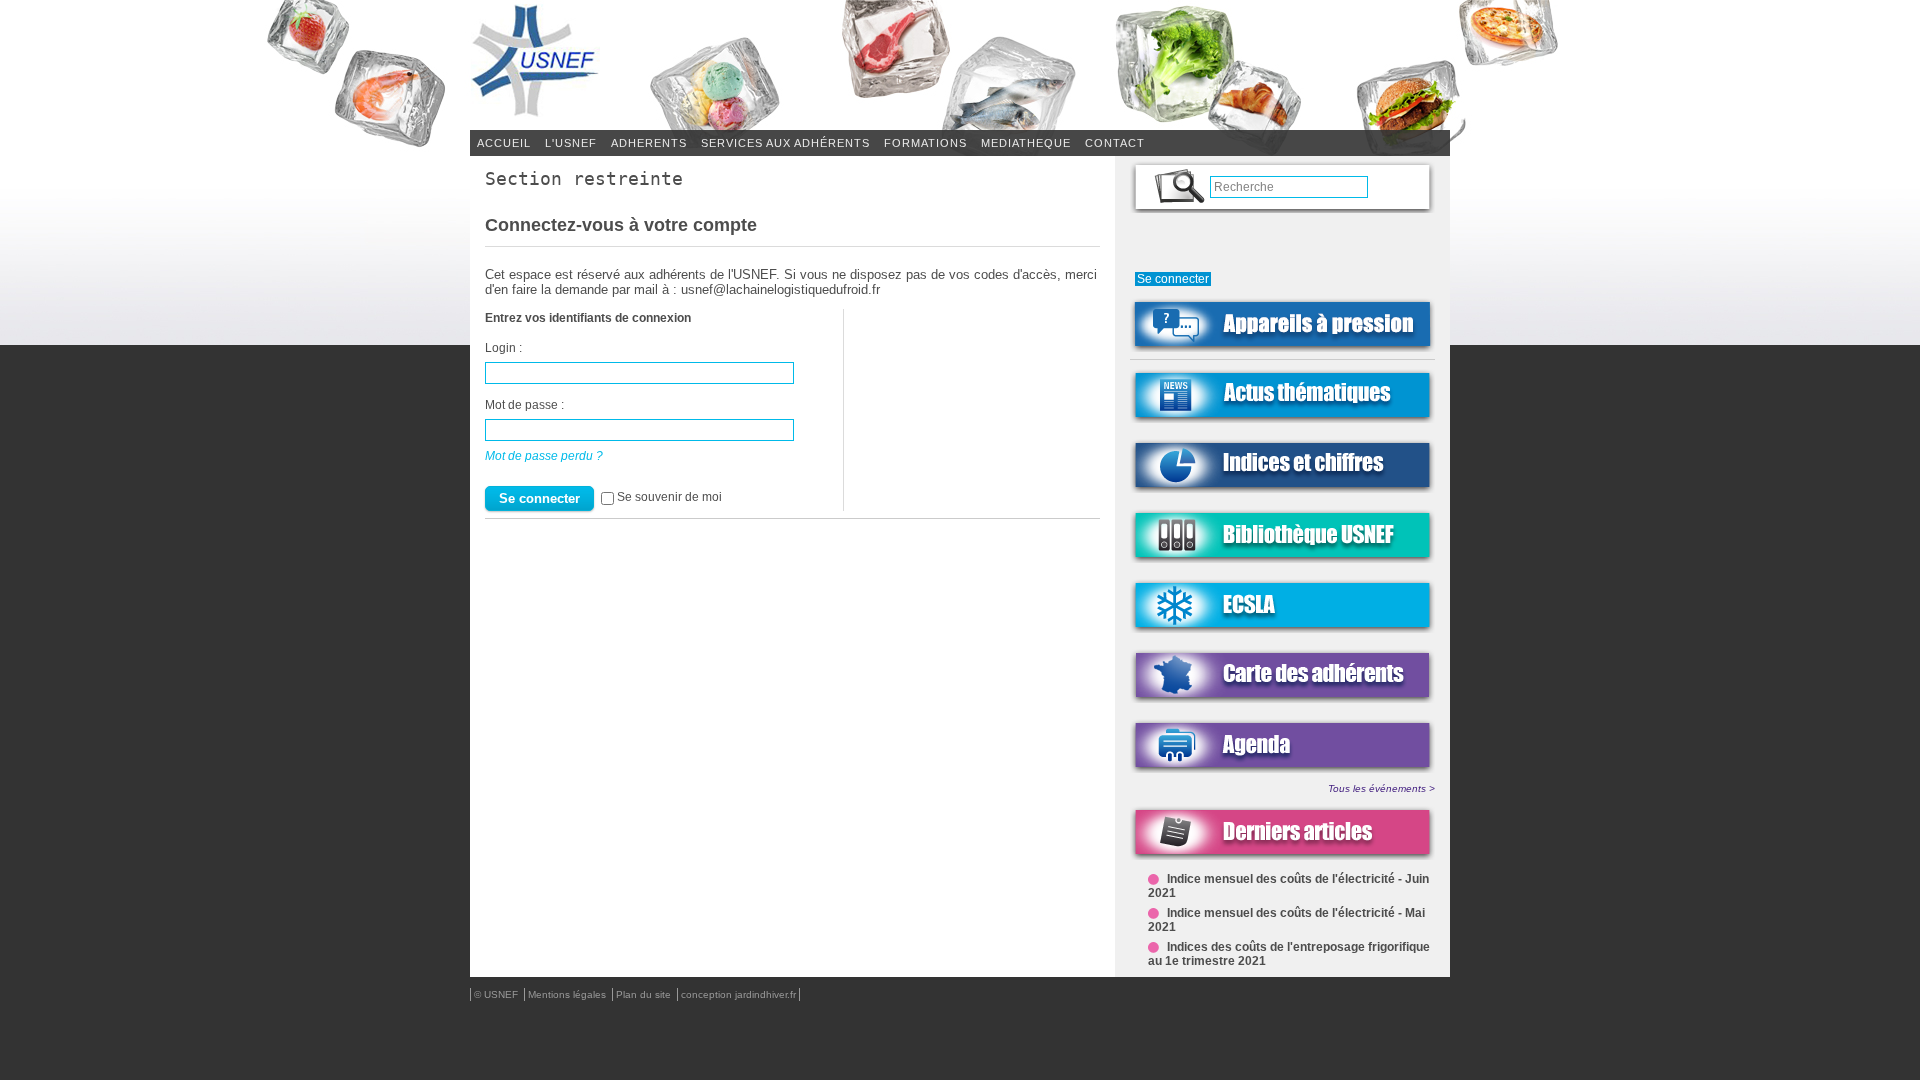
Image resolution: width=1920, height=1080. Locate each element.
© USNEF (497, 994)
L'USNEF (571, 143)
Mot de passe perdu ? (544, 455)
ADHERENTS (649, 143)
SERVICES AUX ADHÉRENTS (785, 143)
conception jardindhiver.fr (738, 994)
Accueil (504, 143)
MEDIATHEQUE (1026, 143)
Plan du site (645, 994)
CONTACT (1115, 143)
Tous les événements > (1381, 788)
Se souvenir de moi (669, 497)
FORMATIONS (925, 143)
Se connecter (1173, 279)
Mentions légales (568, 994)
